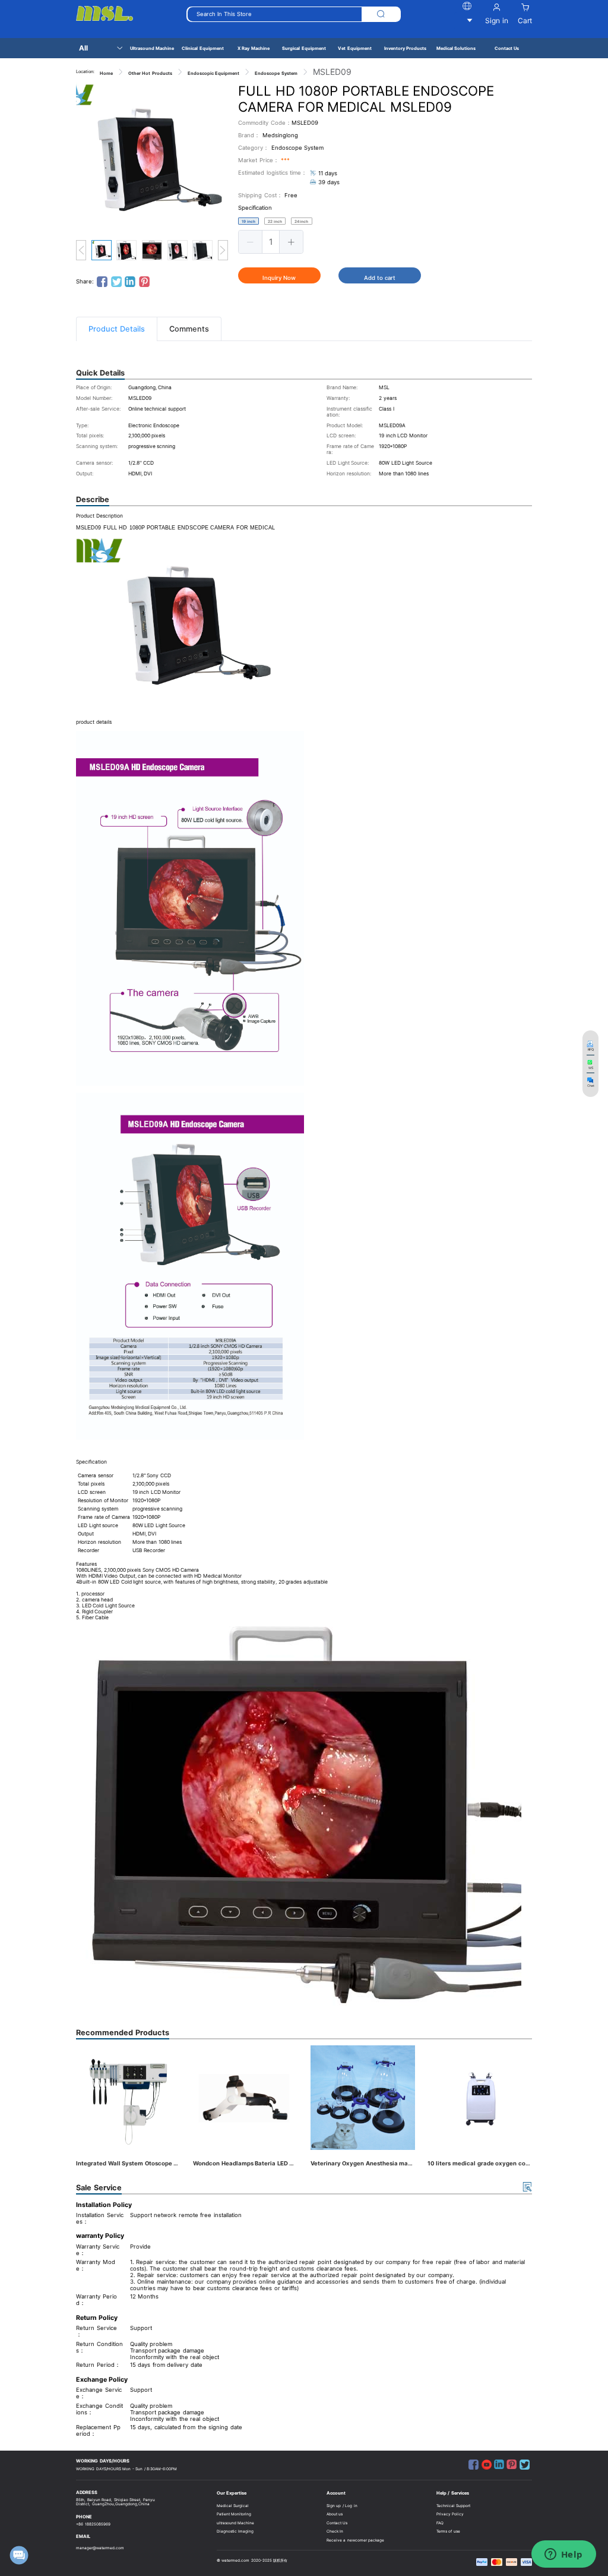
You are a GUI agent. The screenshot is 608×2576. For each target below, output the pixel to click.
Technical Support (454, 2506)
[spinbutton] (271, 242)
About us (335, 2514)
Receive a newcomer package (356, 2540)
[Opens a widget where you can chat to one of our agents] (563, 2555)
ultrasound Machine (236, 2523)
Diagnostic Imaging (235, 2531)
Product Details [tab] (117, 329)
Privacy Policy (450, 2514)
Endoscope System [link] (276, 73)
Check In (335, 2531)
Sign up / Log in (342, 2506)
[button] (251, 242)
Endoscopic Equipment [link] (214, 73)
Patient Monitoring (234, 2514)
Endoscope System (298, 148)
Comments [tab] (189, 329)
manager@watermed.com (100, 2548)
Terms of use (448, 2531)
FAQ (440, 2523)
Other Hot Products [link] (150, 73)
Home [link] (106, 73)
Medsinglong (280, 135)
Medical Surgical (233, 2506)
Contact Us (337, 2523)
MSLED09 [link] (332, 72)
